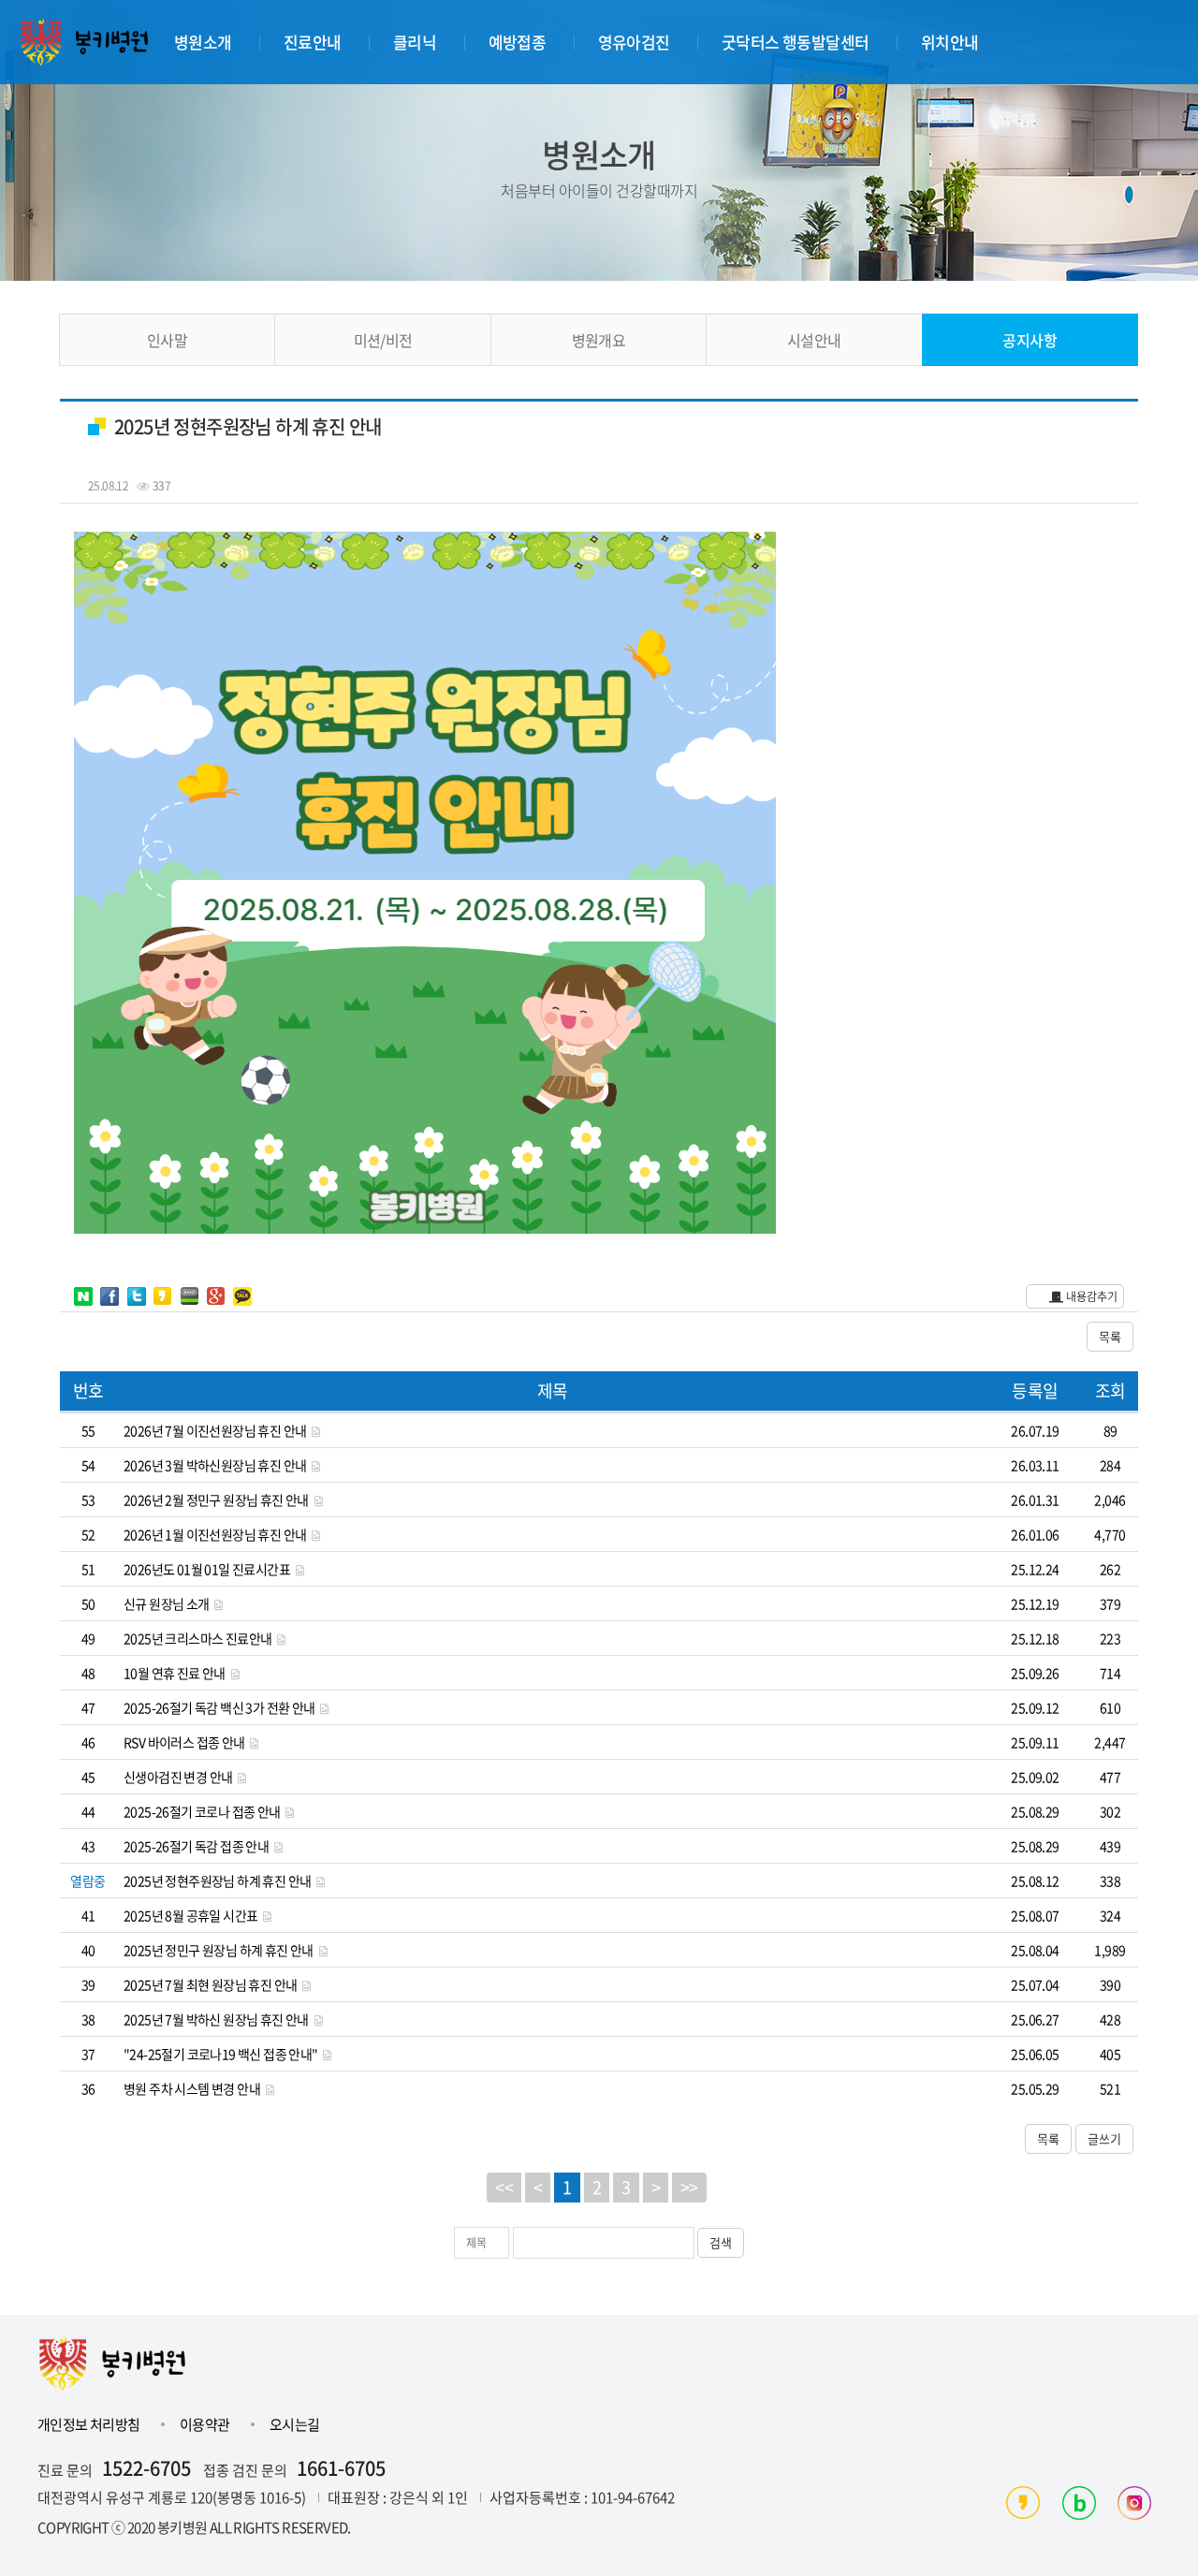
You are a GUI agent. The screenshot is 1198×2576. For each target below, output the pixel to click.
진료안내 (313, 42)
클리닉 (415, 42)
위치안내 (950, 42)
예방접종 (518, 42)
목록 (1110, 1336)
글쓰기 (1104, 2138)
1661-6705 (341, 2468)
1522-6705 (146, 2468)
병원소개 (203, 42)
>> (689, 2187)
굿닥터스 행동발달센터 (795, 42)
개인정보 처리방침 (90, 2424)
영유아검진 (634, 42)
